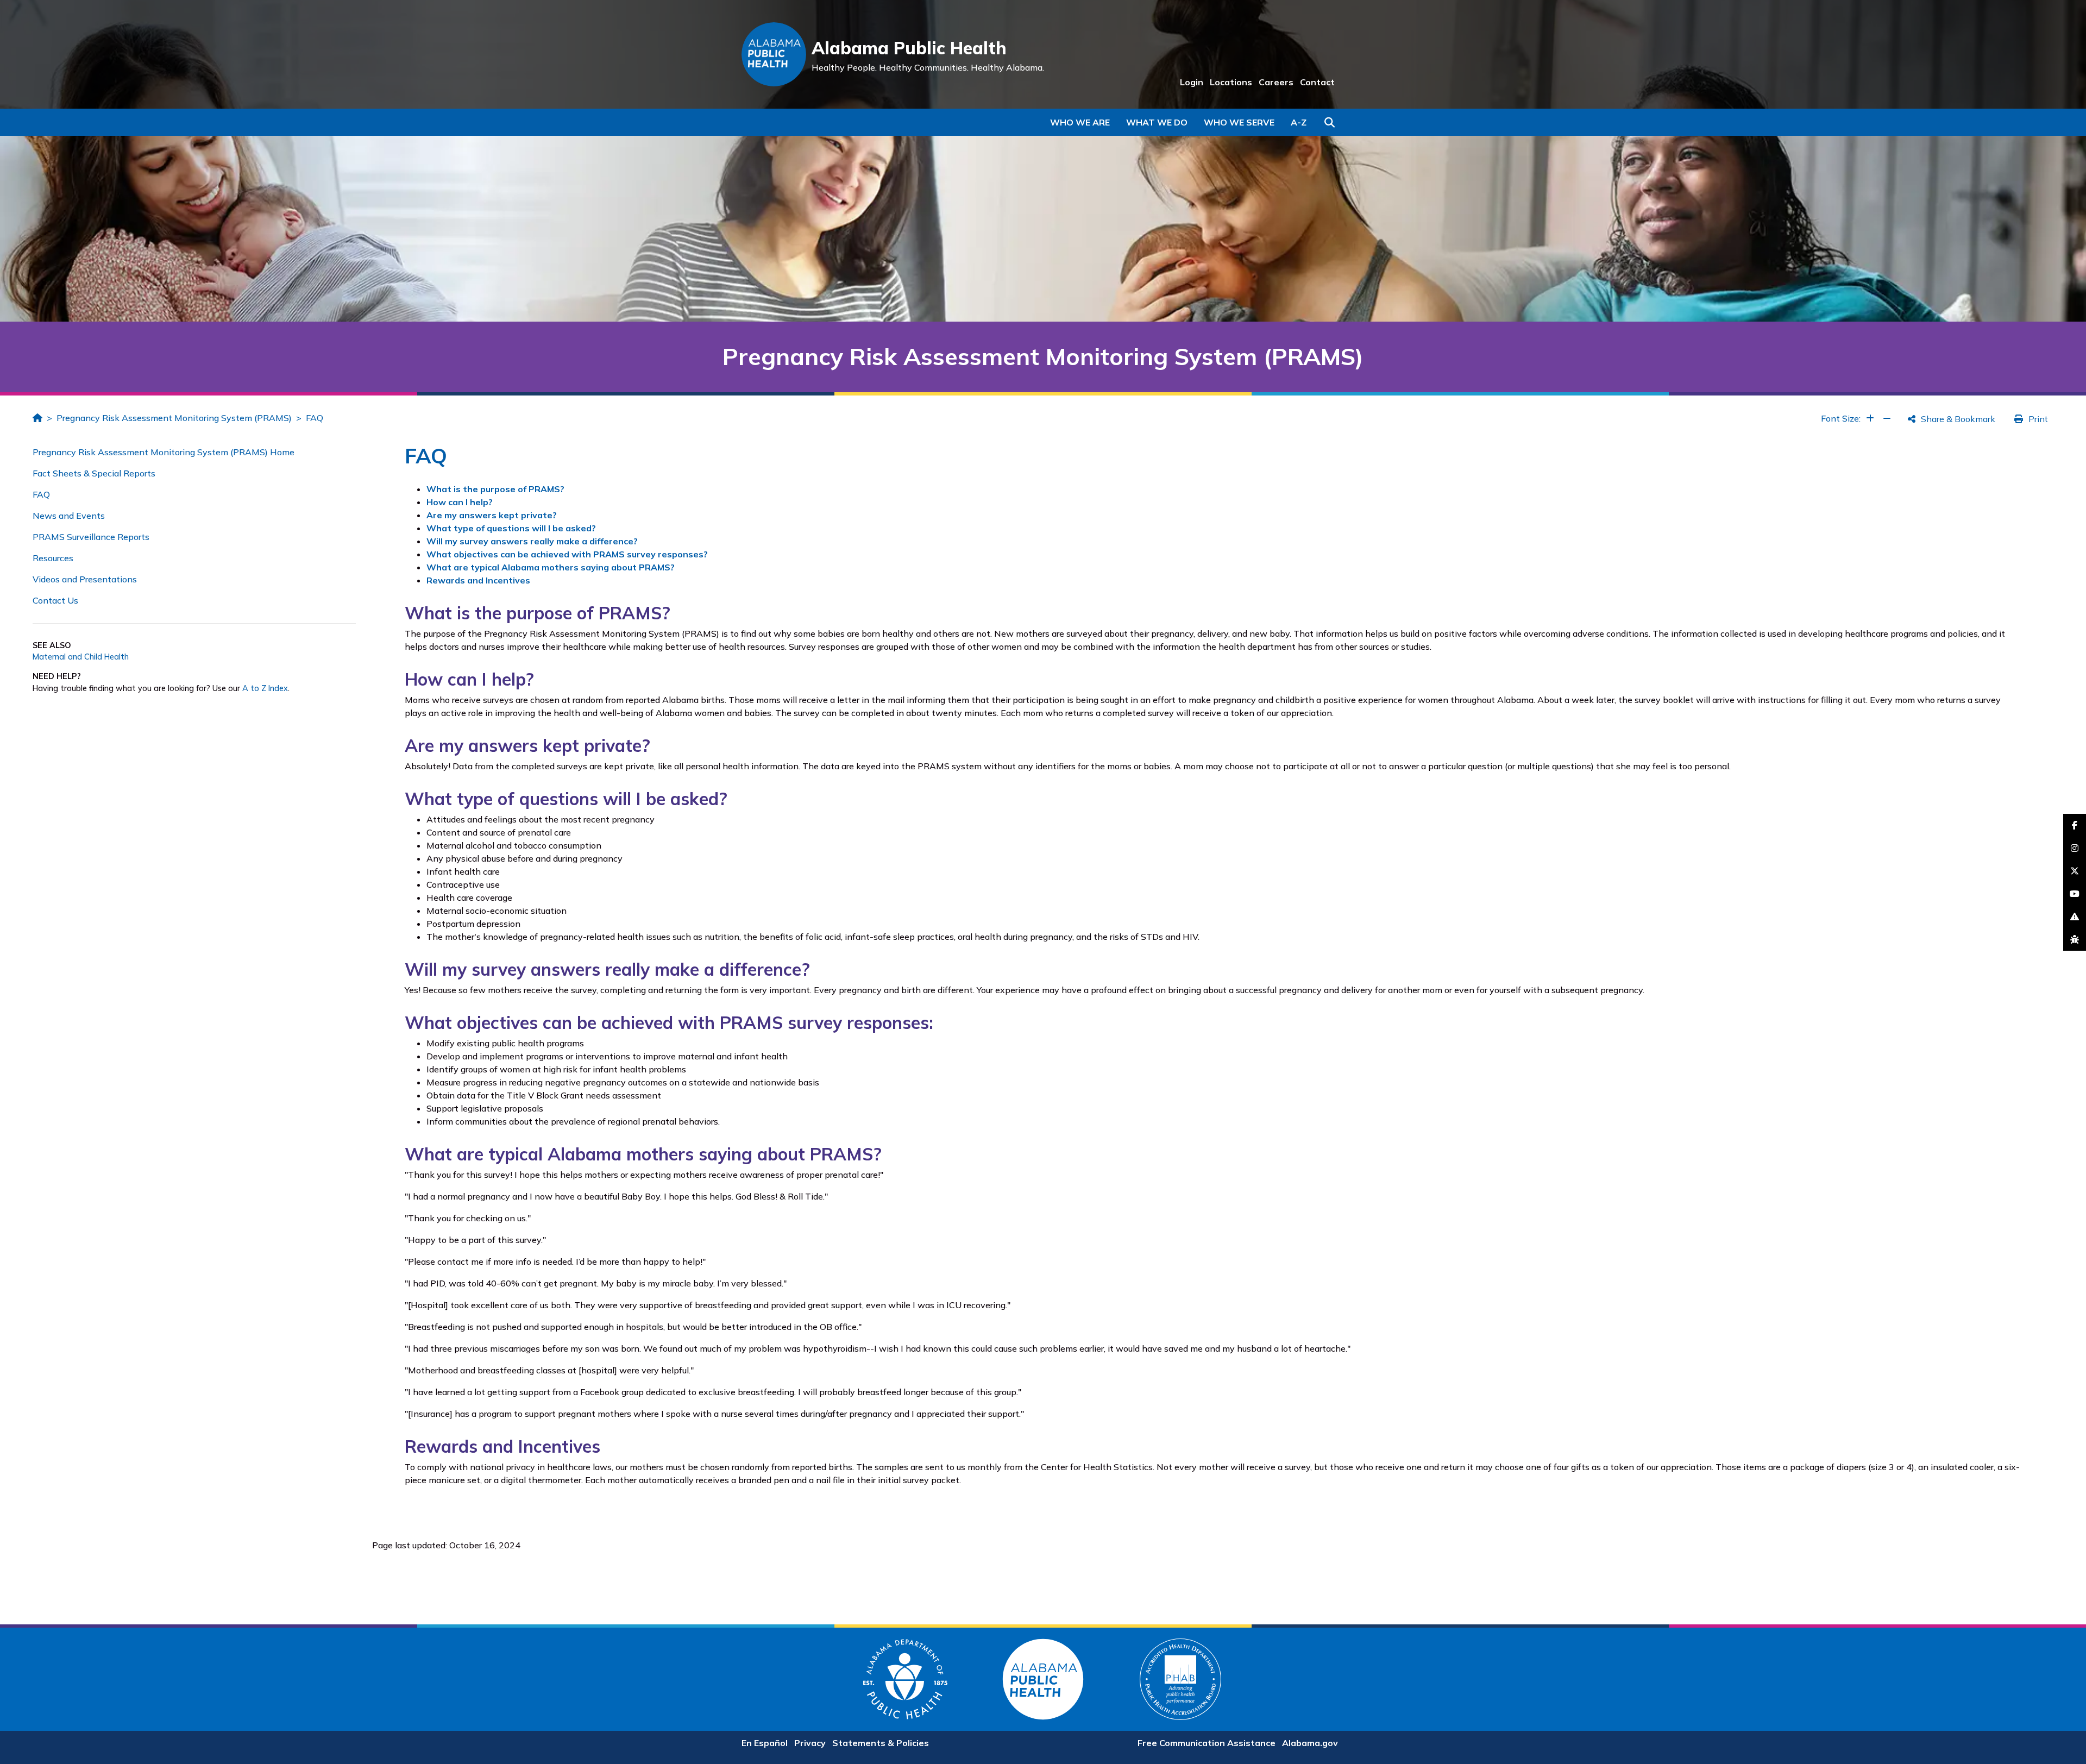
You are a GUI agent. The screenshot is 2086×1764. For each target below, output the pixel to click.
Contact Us (55, 600)
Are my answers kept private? (492, 515)
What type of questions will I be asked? (511, 528)
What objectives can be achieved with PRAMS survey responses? (567, 554)
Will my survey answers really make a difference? (532, 541)
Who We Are (1080, 122)
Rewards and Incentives (478, 580)
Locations (1231, 82)
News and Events (69, 516)
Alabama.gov (1310, 1743)
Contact (1317, 82)
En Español (765, 1743)
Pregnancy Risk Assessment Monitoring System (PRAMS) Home (164, 452)
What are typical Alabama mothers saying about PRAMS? (551, 567)
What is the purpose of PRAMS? (495, 489)
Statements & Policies (881, 1743)
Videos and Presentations (85, 579)
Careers (1276, 82)
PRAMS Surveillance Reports (91, 537)
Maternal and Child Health (81, 657)
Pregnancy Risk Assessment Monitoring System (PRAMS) (174, 418)
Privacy (810, 1743)
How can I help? (460, 502)
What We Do (1157, 122)
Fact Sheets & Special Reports (94, 473)
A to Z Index (265, 688)
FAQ (315, 418)
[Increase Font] (1870, 418)
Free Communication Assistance (1207, 1743)
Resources (53, 558)
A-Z (1299, 122)
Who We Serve (1239, 122)
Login (1192, 82)
